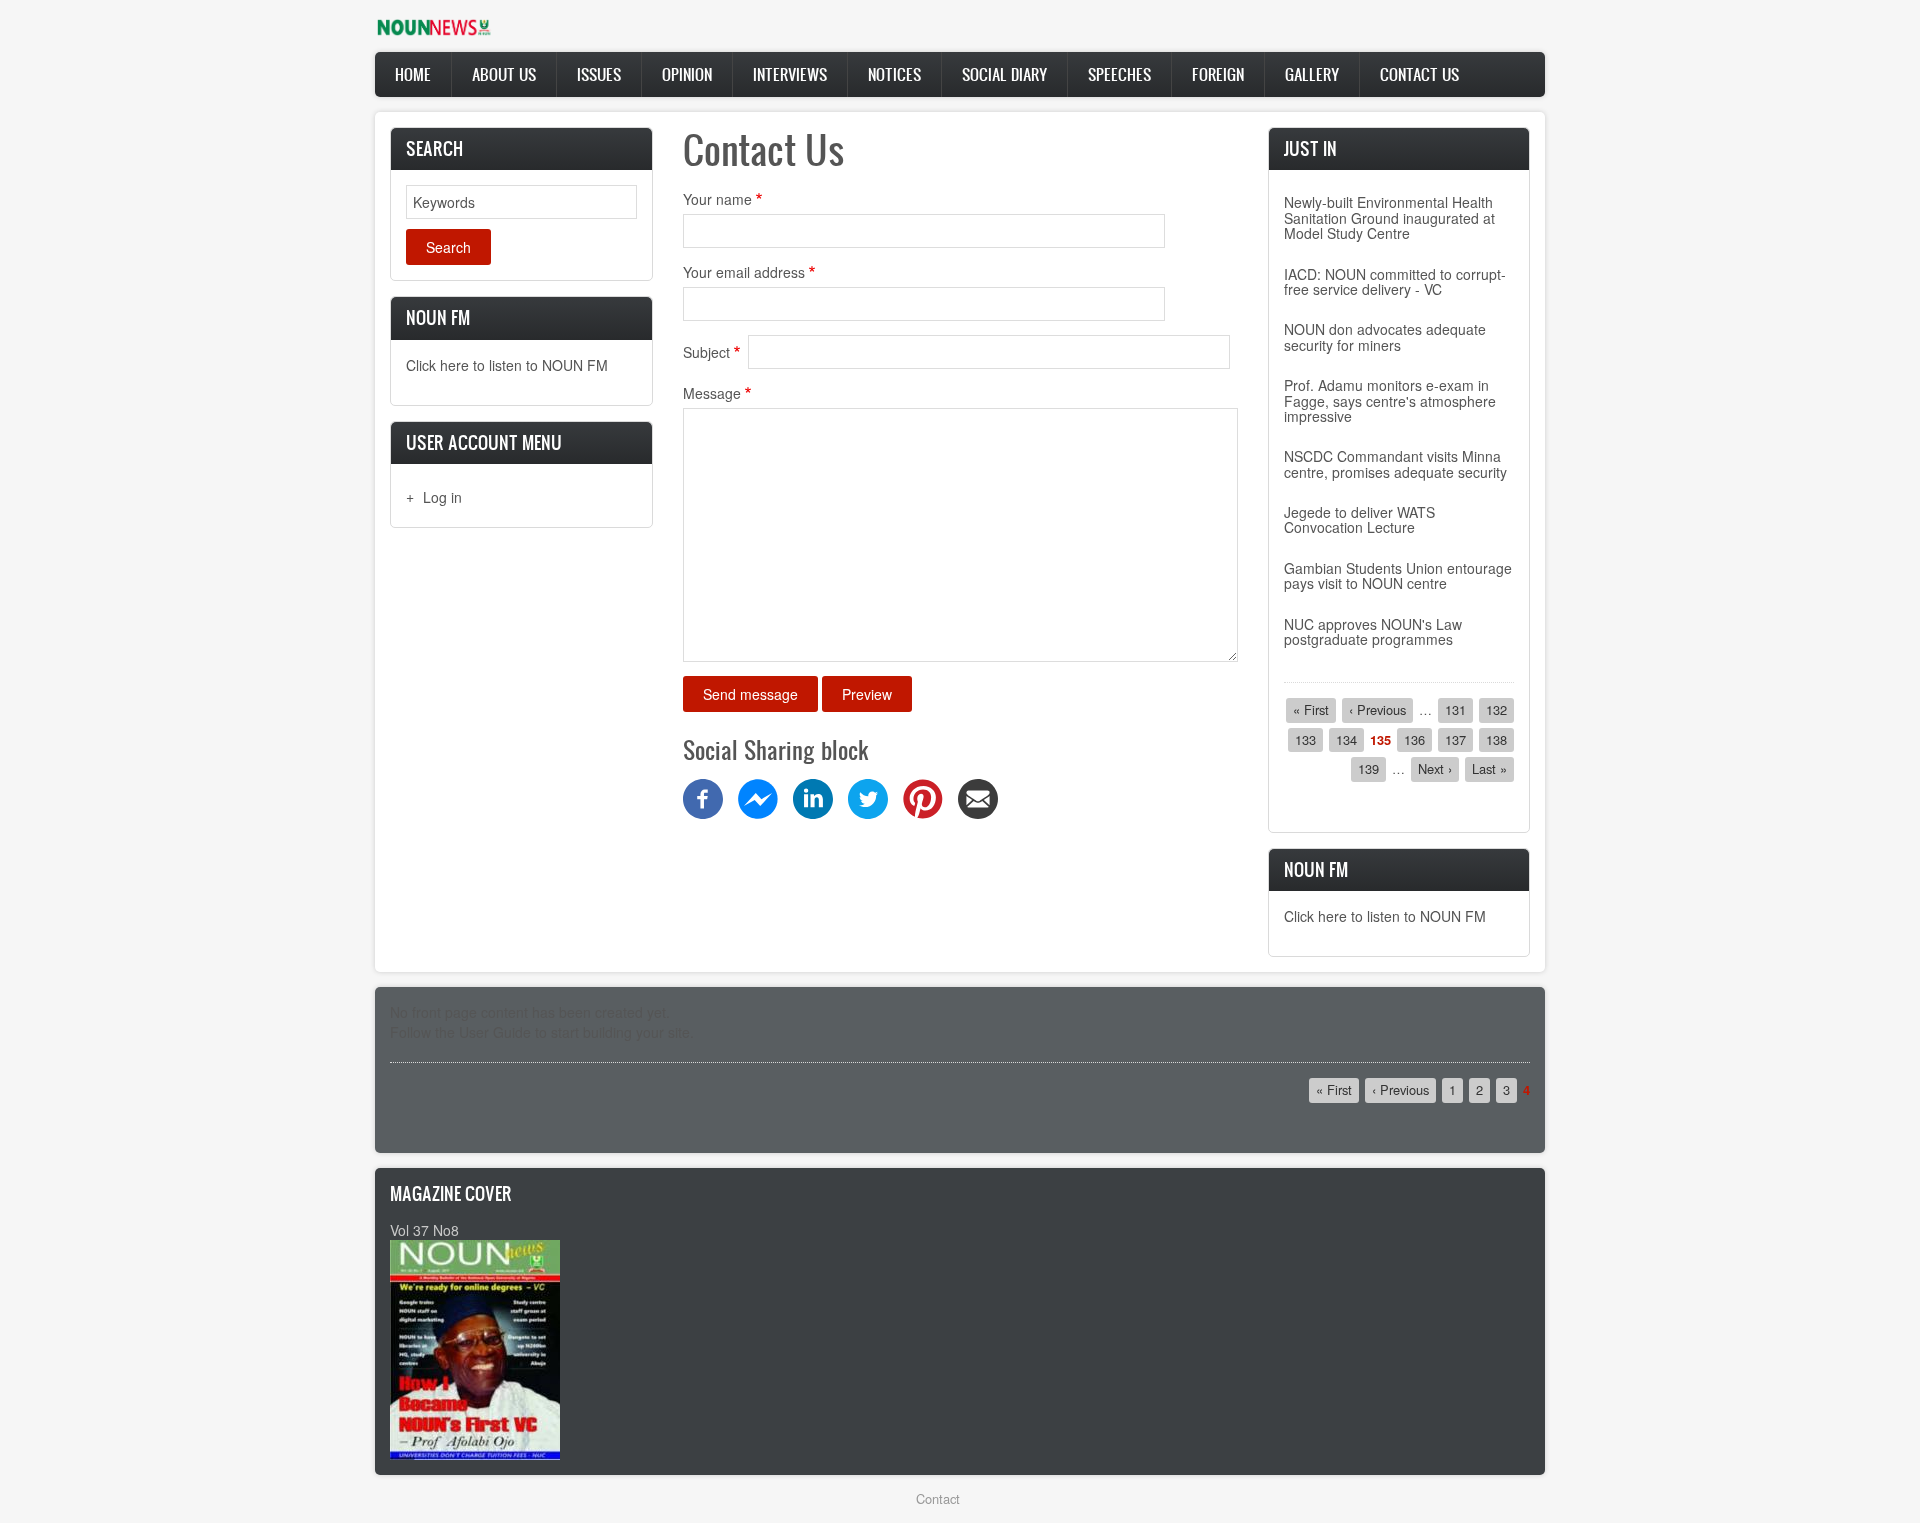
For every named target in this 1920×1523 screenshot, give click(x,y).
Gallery (1312, 74)
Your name (717, 199)
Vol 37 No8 (424, 1230)
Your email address (744, 272)
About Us (504, 74)
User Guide (495, 1032)
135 (1380, 740)
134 (1350, 739)
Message (712, 393)
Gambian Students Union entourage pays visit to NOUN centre (1398, 575)
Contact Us (1419, 74)
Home (413, 74)
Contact (938, 1498)
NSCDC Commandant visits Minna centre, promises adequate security (1395, 463)
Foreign (1218, 74)
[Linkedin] (813, 797)
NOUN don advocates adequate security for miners (1385, 336)
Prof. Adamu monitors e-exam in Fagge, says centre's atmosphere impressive (1390, 400)
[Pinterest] (923, 797)
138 (1500, 739)
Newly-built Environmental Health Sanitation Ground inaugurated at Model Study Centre (1389, 217)
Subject (706, 352)
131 (1459, 709)
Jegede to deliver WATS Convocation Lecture (1359, 519)
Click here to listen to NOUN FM (507, 365)
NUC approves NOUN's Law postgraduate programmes (1373, 631)
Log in (442, 497)
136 (1418, 739)
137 (1459, 739)
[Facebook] (703, 797)
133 (1309, 739)
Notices (894, 74)
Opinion (687, 74)
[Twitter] (868, 797)
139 (1372, 768)
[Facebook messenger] (758, 797)
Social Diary (1004, 74)
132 (1500, 709)
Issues (599, 74)
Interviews (790, 74)
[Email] (978, 797)
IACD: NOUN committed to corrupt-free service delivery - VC (1395, 281)
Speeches (1119, 74)
